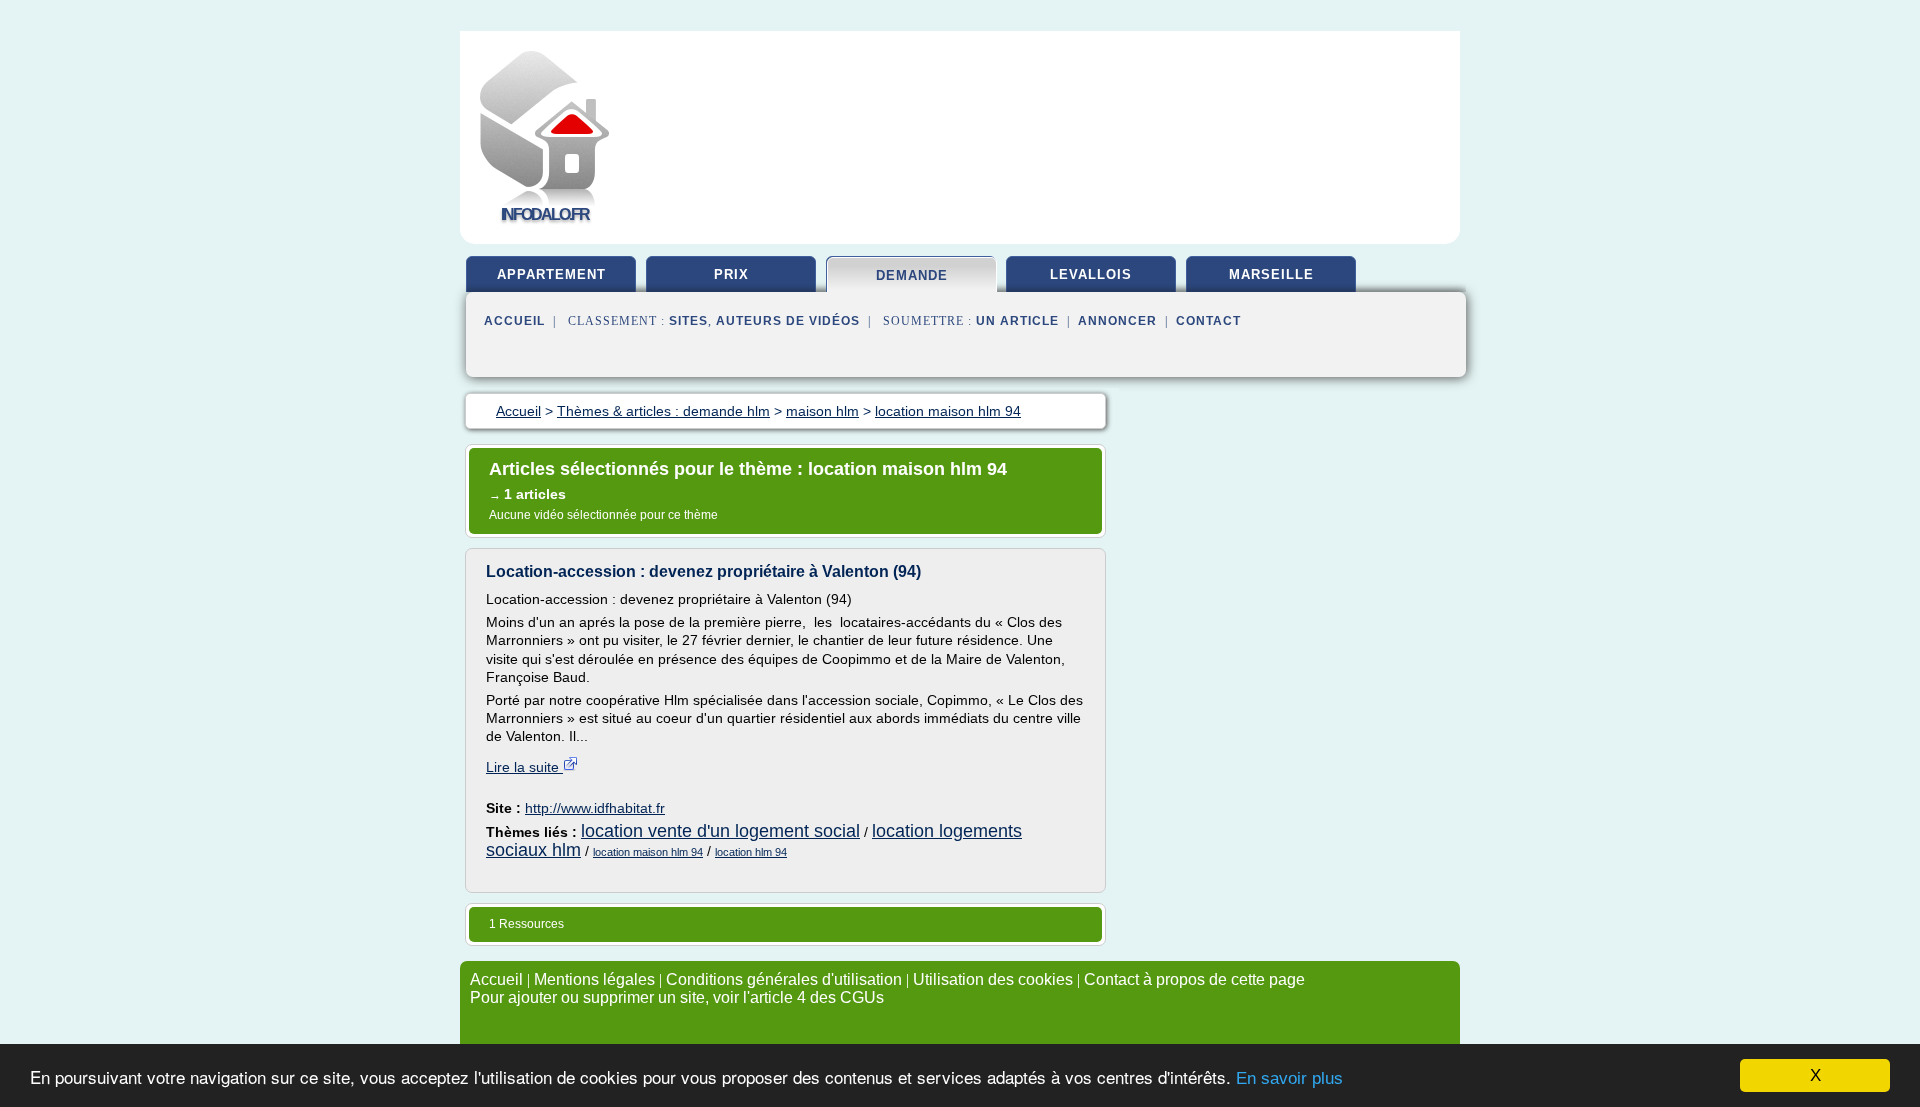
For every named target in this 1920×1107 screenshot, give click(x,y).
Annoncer (1117, 321)
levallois (1091, 274)
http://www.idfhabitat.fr (595, 808)
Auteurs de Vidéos (788, 321)
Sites (688, 321)
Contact (1208, 321)
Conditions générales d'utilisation (784, 979)
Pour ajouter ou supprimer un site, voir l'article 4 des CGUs (677, 997)
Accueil (514, 321)
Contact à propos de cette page (1194, 979)
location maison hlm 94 (648, 852)
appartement (551, 274)
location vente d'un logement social (720, 831)
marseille (1271, 274)
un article (1017, 321)
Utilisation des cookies (993, 979)
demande (912, 275)
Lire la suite (524, 767)
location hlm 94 (751, 852)
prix (731, 274)
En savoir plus (1289, 1078)
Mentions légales (594, 979)
